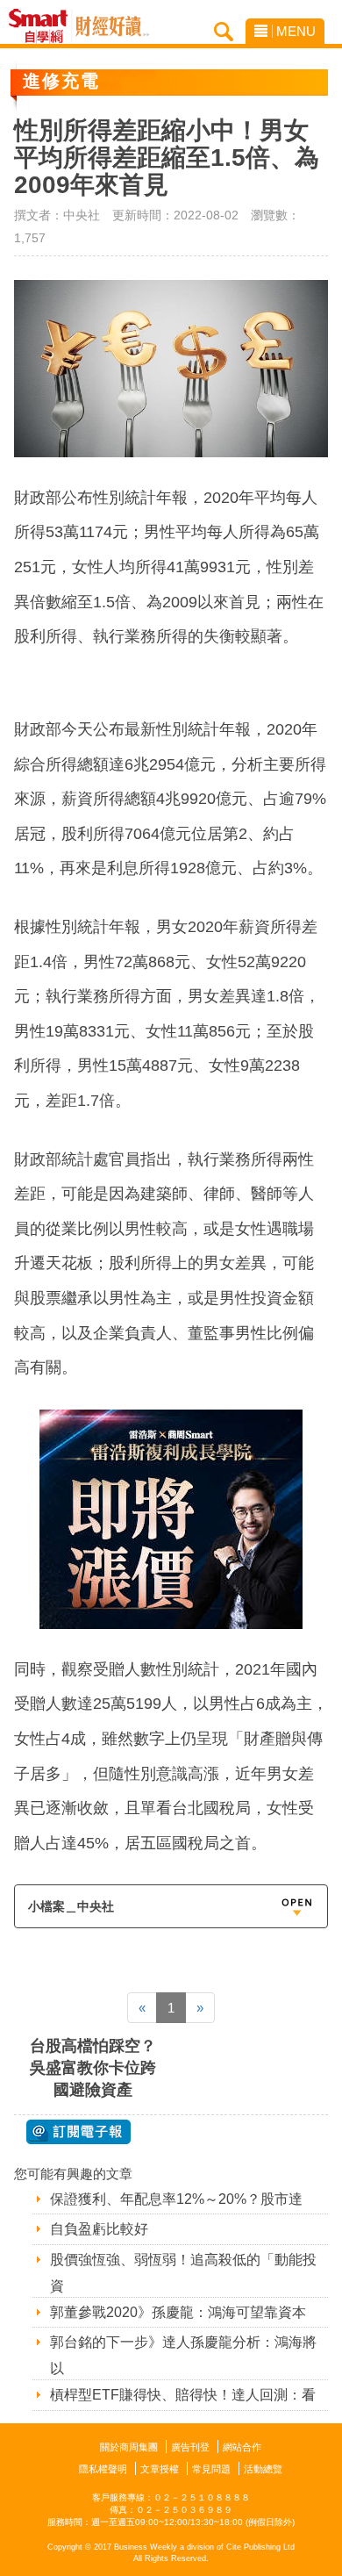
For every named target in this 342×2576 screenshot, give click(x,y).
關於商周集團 (129, 2447)
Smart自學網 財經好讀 (112, 26)
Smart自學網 (43, 26)
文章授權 (160, 2469)
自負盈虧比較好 (99, 2229)
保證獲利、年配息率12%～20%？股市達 (176, 2199)
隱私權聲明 (103, 2469)
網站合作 (242, 2447)
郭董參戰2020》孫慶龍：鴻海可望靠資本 (178, 2312)
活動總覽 (263, 2469)
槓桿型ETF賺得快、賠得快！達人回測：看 (183, 2395)
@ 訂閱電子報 (78, 2132)
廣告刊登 (190, 2447)
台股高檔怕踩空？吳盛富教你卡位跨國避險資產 (93, 2068)
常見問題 (211, 2469)
